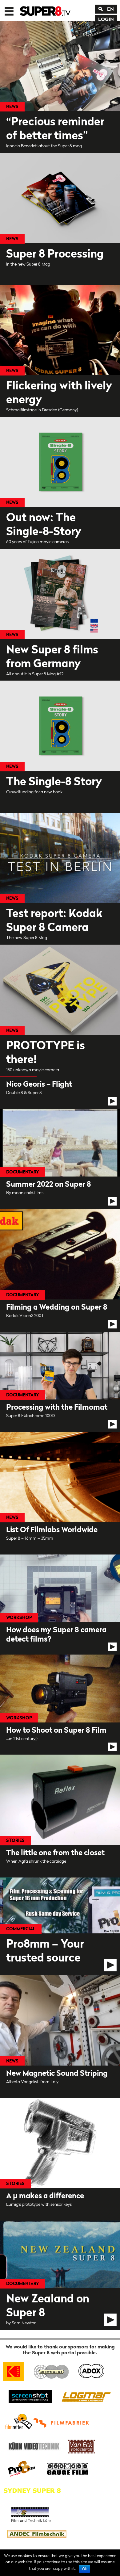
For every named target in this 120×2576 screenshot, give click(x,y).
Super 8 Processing (55, 253)
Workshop (19, 1617)
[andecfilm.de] (37, 2534)
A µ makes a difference (45, 2196)
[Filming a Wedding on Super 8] (60, 1270)
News (12, 106)
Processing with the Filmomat (57, 1407)
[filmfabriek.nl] (63, 2421)
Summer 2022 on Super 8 (49, 1184)
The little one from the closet (55, 1853)
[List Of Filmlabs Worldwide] (60, 1477)
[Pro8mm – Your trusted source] (60, 1926)
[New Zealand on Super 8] (60, 2275)
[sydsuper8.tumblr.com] (35, 2490)
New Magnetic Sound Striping (57, 2073)
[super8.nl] (52, 2370)
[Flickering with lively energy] (60, 330)
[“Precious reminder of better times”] (60, 66)
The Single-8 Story (54, 781)
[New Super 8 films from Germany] (60, 594)
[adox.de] (91, 2370)
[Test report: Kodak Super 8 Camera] (60, 858)
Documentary (23, 1172)
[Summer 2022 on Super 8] (60, 1159)
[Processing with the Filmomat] (60, 1382)
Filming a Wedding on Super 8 (57, 1307)
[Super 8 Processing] (60, 198)
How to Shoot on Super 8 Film (56, 1730)
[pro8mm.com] (22, 2468)
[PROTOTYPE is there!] (60, 990)
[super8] (45, 10)
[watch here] (112, 1101)
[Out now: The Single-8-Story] (60, 462)
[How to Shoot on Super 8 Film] (60, 1705)
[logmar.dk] (85, 2396)
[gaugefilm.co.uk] (64, 2468)
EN (110, 9)
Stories (15, 1840)
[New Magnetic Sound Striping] (60, 2020)
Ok (84, 2569)
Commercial (21, 1929)
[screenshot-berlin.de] (30, 2396)
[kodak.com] (16, 2370)
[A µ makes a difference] (60, 2143)
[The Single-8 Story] (60, 726)
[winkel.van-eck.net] (82, 2446)
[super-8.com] (18, 2421)
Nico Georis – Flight (39, 1084)
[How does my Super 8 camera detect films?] (60, 1605)
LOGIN (106, 19)
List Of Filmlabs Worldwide (52, 1530)
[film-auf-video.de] (33, 2446)
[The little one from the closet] (60, 1800)
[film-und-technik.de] (31, 2512)
